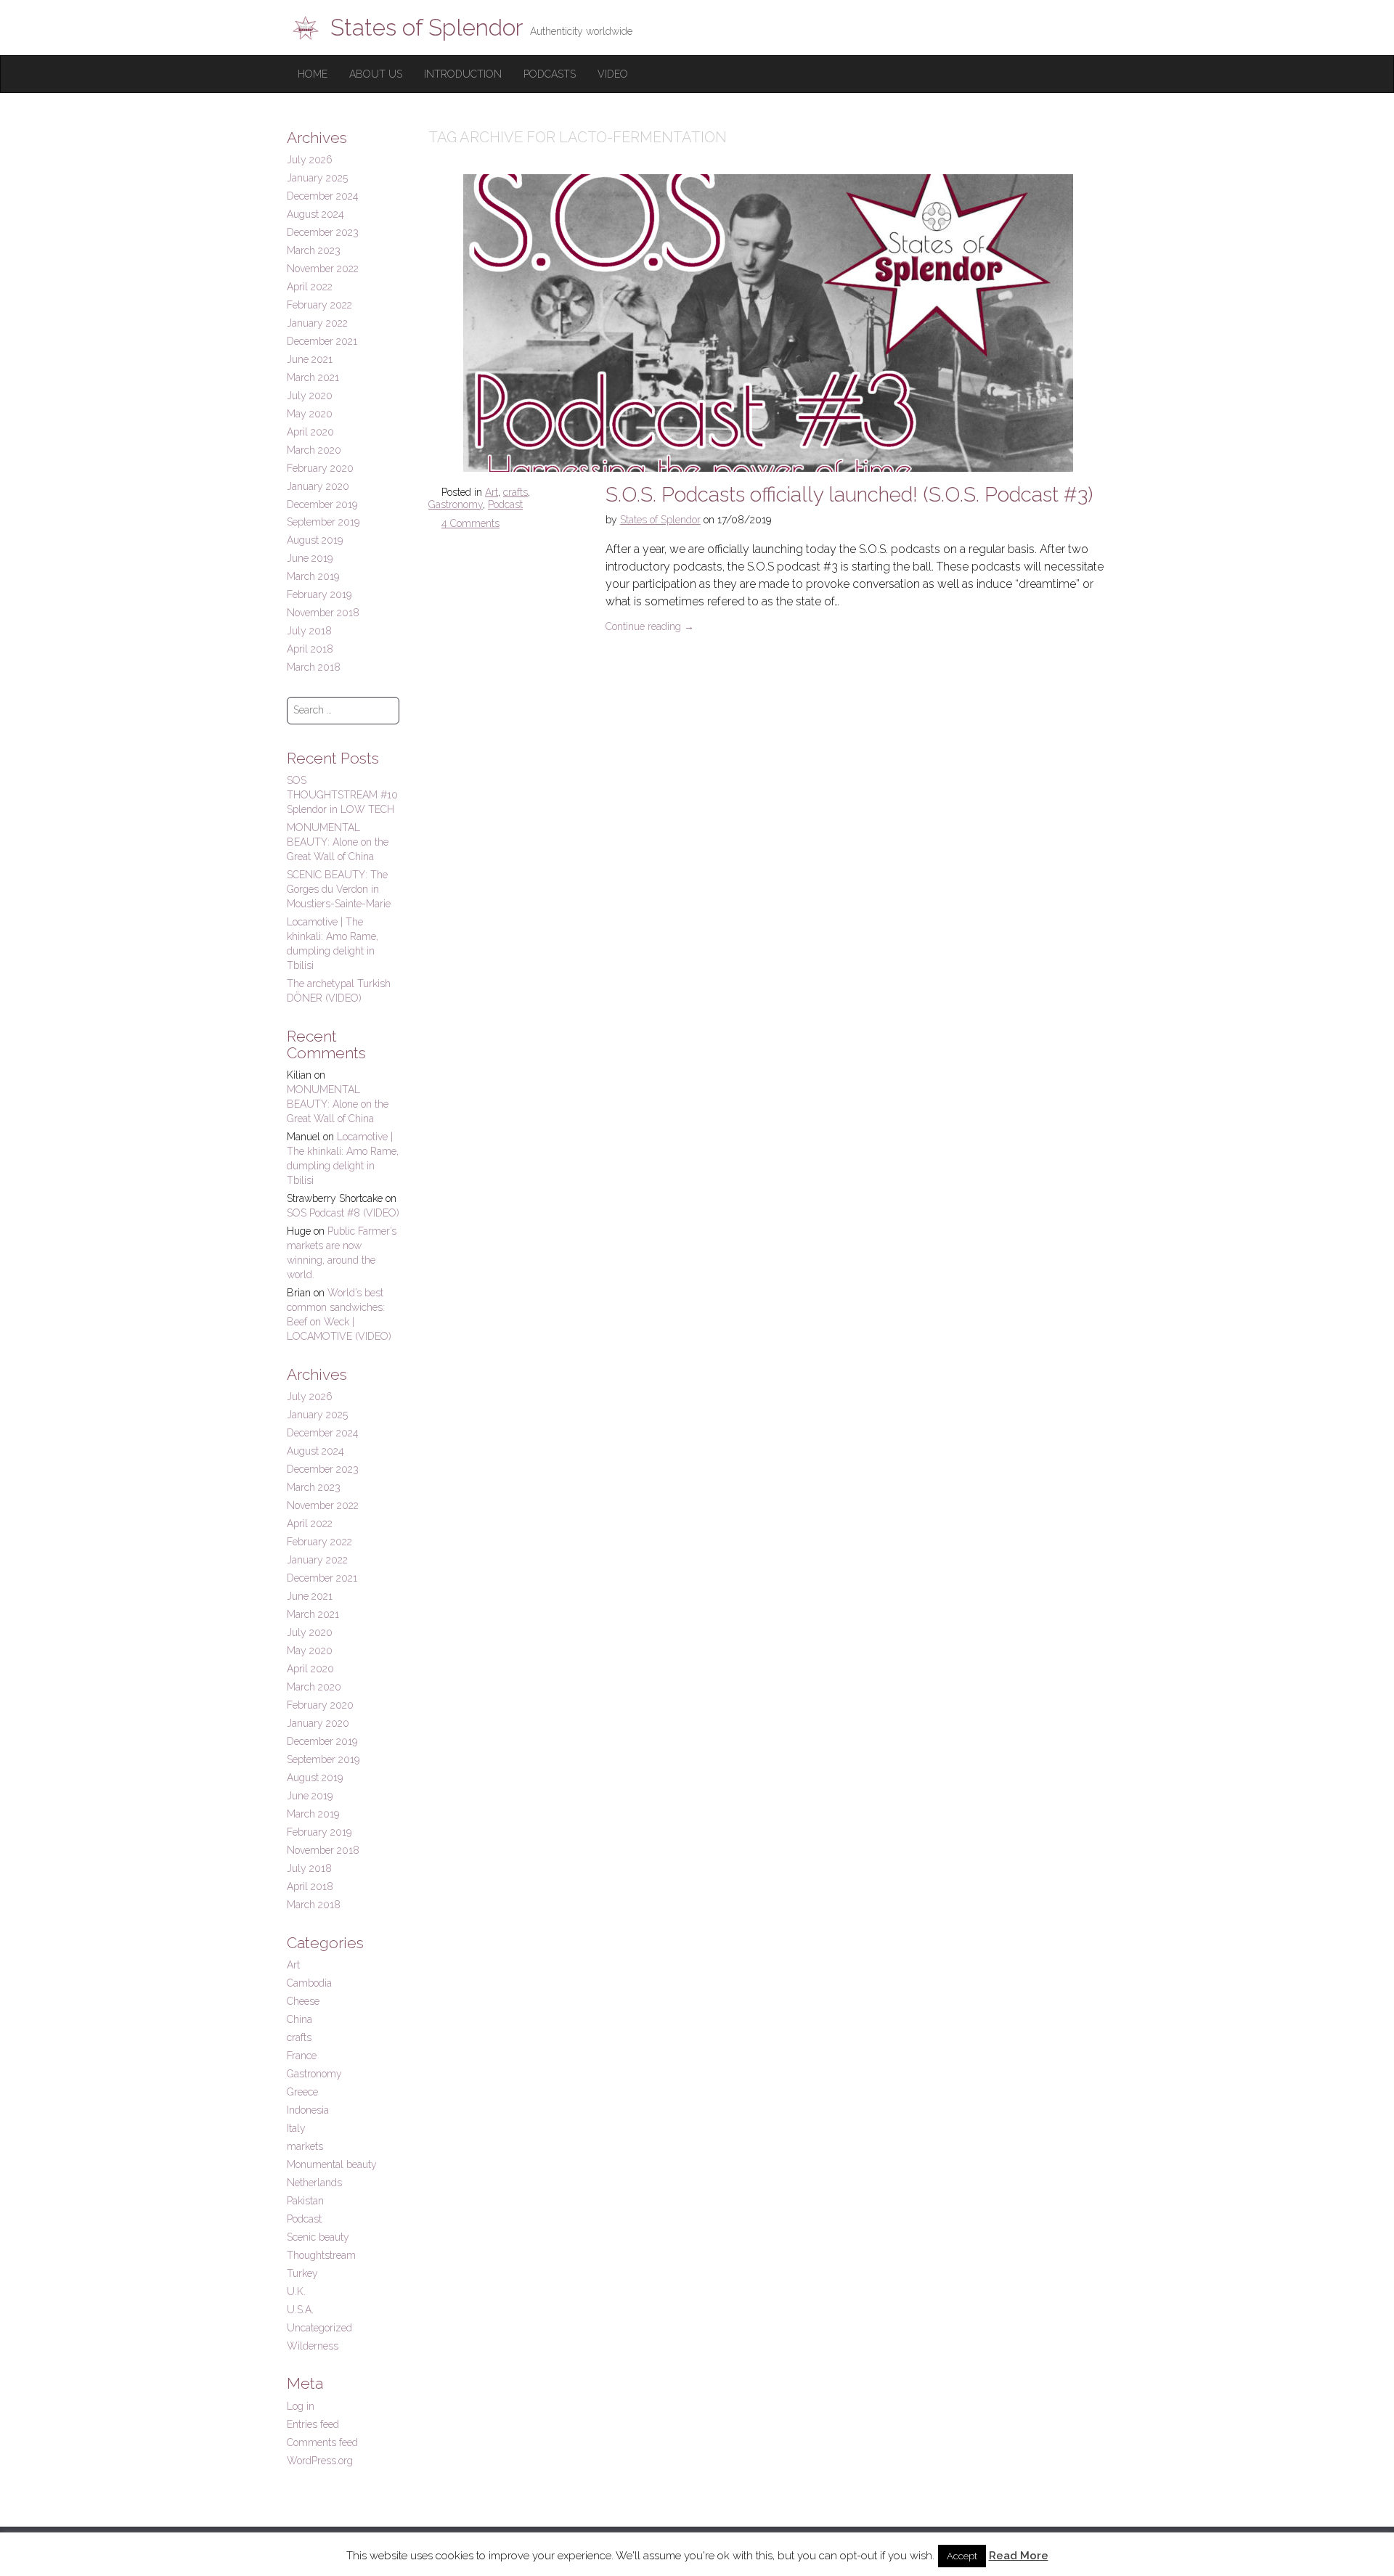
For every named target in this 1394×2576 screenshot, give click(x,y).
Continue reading (650, 626)
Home (313, 74)
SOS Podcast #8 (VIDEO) (343, 1213)
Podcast (505, 504)
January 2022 (317, 323)
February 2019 (319, 594)
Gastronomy (456, 504)
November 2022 (323, 269)
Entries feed (313, 2424)
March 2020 (314, 450)
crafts (515, 492)
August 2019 (315, 540)
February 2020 (320, 468)
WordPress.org (320, 2461)
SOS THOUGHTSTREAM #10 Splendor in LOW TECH (342, 795)
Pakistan (305, 2201)
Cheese (303, 2001)
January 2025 (317, 178)
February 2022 (319, 305)
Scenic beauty (318, 2237)
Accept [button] (962, 2556)
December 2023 (323, 232)
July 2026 (310, 160)
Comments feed (322, 2442)
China (299, 2019)
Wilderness (313, 2346)
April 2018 (310, 649)
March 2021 (313, 377)
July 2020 (310, 396)
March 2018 (314, 667)
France (302, 2056)
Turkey (302, 2273)
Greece (302, 2092)
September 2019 (323, 522)
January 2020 (318, 486)
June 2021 (310, 359)
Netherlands (314, 2183)
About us (376, 74)
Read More (1019, 2556)
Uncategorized (319, 2328)
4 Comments (470, 523)
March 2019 (313, 576)
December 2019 (322, 504)
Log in (301, 2406)
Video (613, 74)
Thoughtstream (321, 2255)
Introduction (463, 74)
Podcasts (550, 74)
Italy (296, 2128)
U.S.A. (300, 2310)
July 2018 (309, 631)
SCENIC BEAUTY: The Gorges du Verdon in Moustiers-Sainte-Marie (339, 889)
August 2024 (315, 214)
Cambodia (309, 1983)
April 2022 (310, 287)
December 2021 (322, 341)
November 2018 (323, 613)
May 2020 (310, 414)
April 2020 (310, 432)
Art (492, 492)
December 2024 (323, 196)
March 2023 (314, 250)
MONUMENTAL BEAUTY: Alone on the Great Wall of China (338, 842)
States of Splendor (660, 520)
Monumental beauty (332, 2164)
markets (305, 2146)
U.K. (296, 2291)
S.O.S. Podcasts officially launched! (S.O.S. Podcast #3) (849, 495)
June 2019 (310, 558)
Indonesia (308, 2110)
